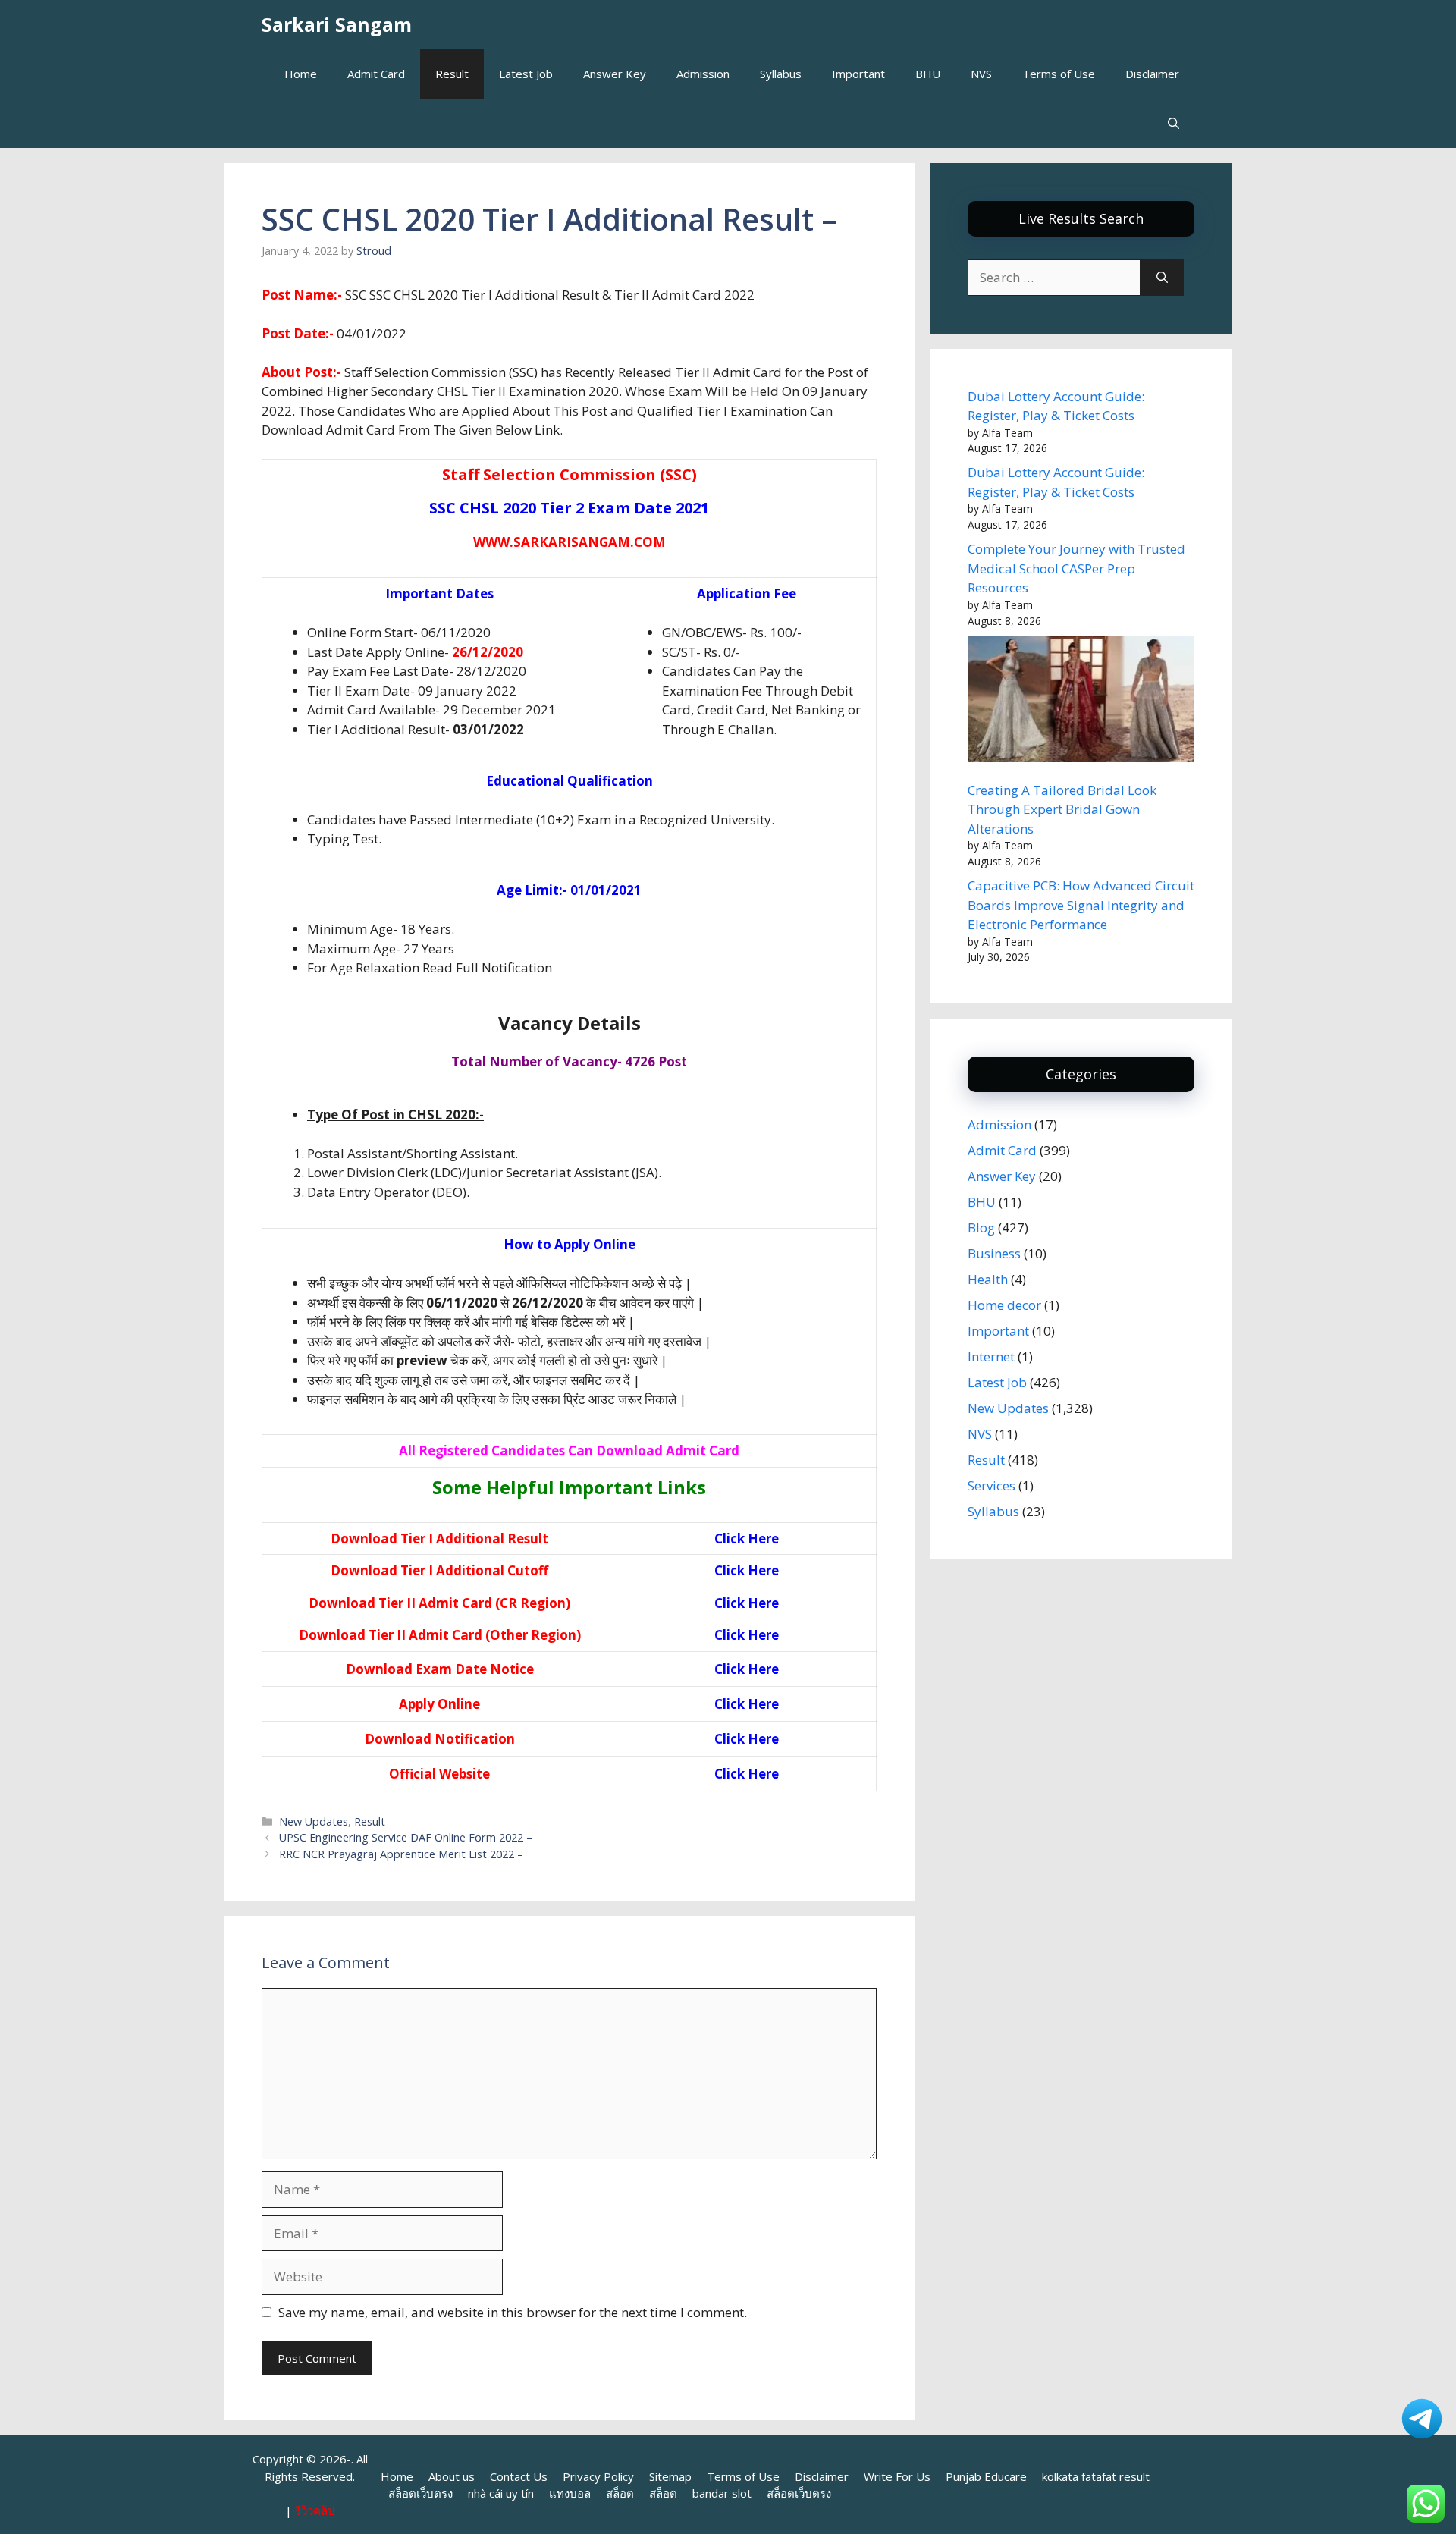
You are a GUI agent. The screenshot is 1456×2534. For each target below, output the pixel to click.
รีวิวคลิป (315, 2510)
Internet (991, 1356)
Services (992, 1485)
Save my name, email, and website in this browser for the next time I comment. (513, 2312)
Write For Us (897, 2476)
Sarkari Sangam (337, 24)
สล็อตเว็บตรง (420, 2493)
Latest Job (526, 74)
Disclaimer (1152, 74)
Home (301, 74)
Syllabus (781, 74)
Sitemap (670, 2476)
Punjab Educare (986, 2476)
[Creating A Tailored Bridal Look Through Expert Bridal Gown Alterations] (1081, 702)
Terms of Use (1059, 74)
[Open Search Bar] (1174, 123)
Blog (981, 1228)
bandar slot (722, 2493)
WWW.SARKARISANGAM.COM (570, 542)
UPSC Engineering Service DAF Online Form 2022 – (406, 1837)
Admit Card (376, 74)
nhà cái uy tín (501, 2493)
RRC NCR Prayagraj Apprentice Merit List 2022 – (401, 1854)
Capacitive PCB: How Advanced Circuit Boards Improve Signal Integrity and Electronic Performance (1081, 905)
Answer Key (615, 74)
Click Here (747, 1539)
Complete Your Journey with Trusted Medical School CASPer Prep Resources (1076, 568)
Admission (703, 74)
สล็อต (620, 2493)
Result (452, 74)
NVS (981, 74)
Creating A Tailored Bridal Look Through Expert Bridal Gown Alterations (1062, 809)
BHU (928, 74)
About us (452, 2476)
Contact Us (519, 2476)
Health (988, 1279)
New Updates (314, 1821)
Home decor (1004, 1305)
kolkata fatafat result (1096, 2476)
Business (994, 1253)
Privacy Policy (598, 2476)
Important (858, 74)
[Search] (1162, 278)
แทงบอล (570, 2493)
